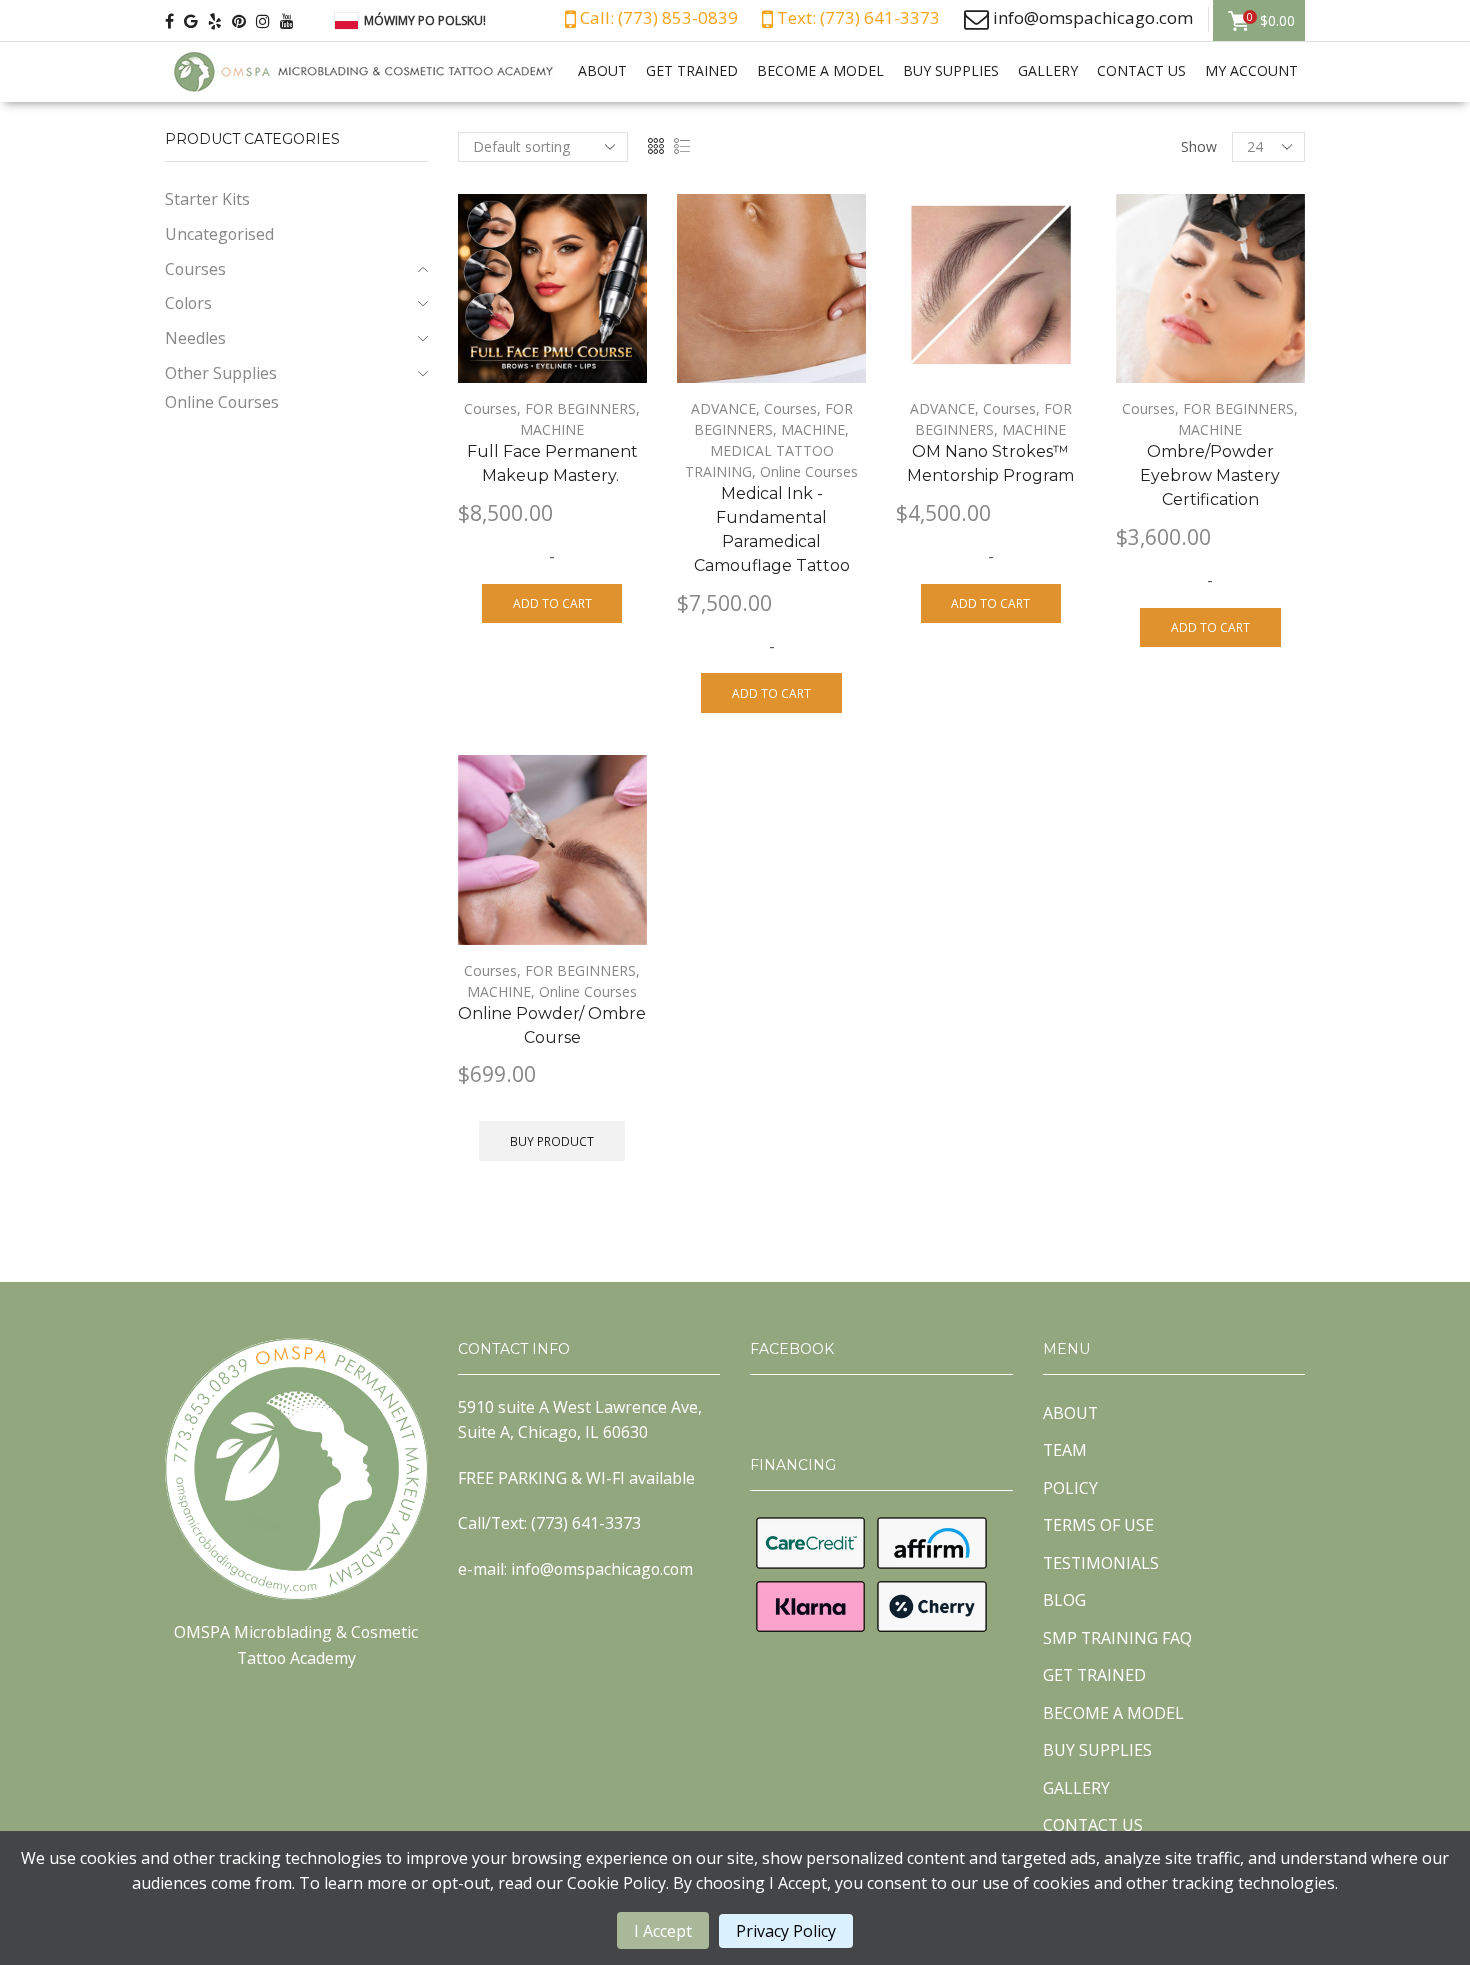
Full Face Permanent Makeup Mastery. (552, 463)
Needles (195, 338)
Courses (490, 408)
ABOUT (602, 70)
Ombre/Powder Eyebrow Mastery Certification (1210, 475)
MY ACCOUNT (1251, 70)
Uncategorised (219, 234)
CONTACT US (1141, 70)
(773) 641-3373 (586, 1523)
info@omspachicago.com (1093, 17)
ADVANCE (723, 408)
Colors (188, 303)
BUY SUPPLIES (951, 70)
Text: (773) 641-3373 (856, 17)
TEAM (1065, 1450)
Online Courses (809, 471)
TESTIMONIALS (1101, 1563)
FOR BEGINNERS (580, 408)
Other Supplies (221, 373)
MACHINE (552, 429)
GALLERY (1048, 70)
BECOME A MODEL (820, 70)
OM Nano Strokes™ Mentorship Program (990, 463)
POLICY (1070, 1488)
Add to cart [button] (552, 603)
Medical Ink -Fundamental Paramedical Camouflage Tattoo (772, 529)
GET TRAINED (692, 70)
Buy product (552, 1141)
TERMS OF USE (1098, 1525)
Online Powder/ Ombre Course (552, 1025)
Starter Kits (207, 199)
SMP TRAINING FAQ (1117, 1638)
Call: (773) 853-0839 (657, 17)
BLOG (1064, 1600)
